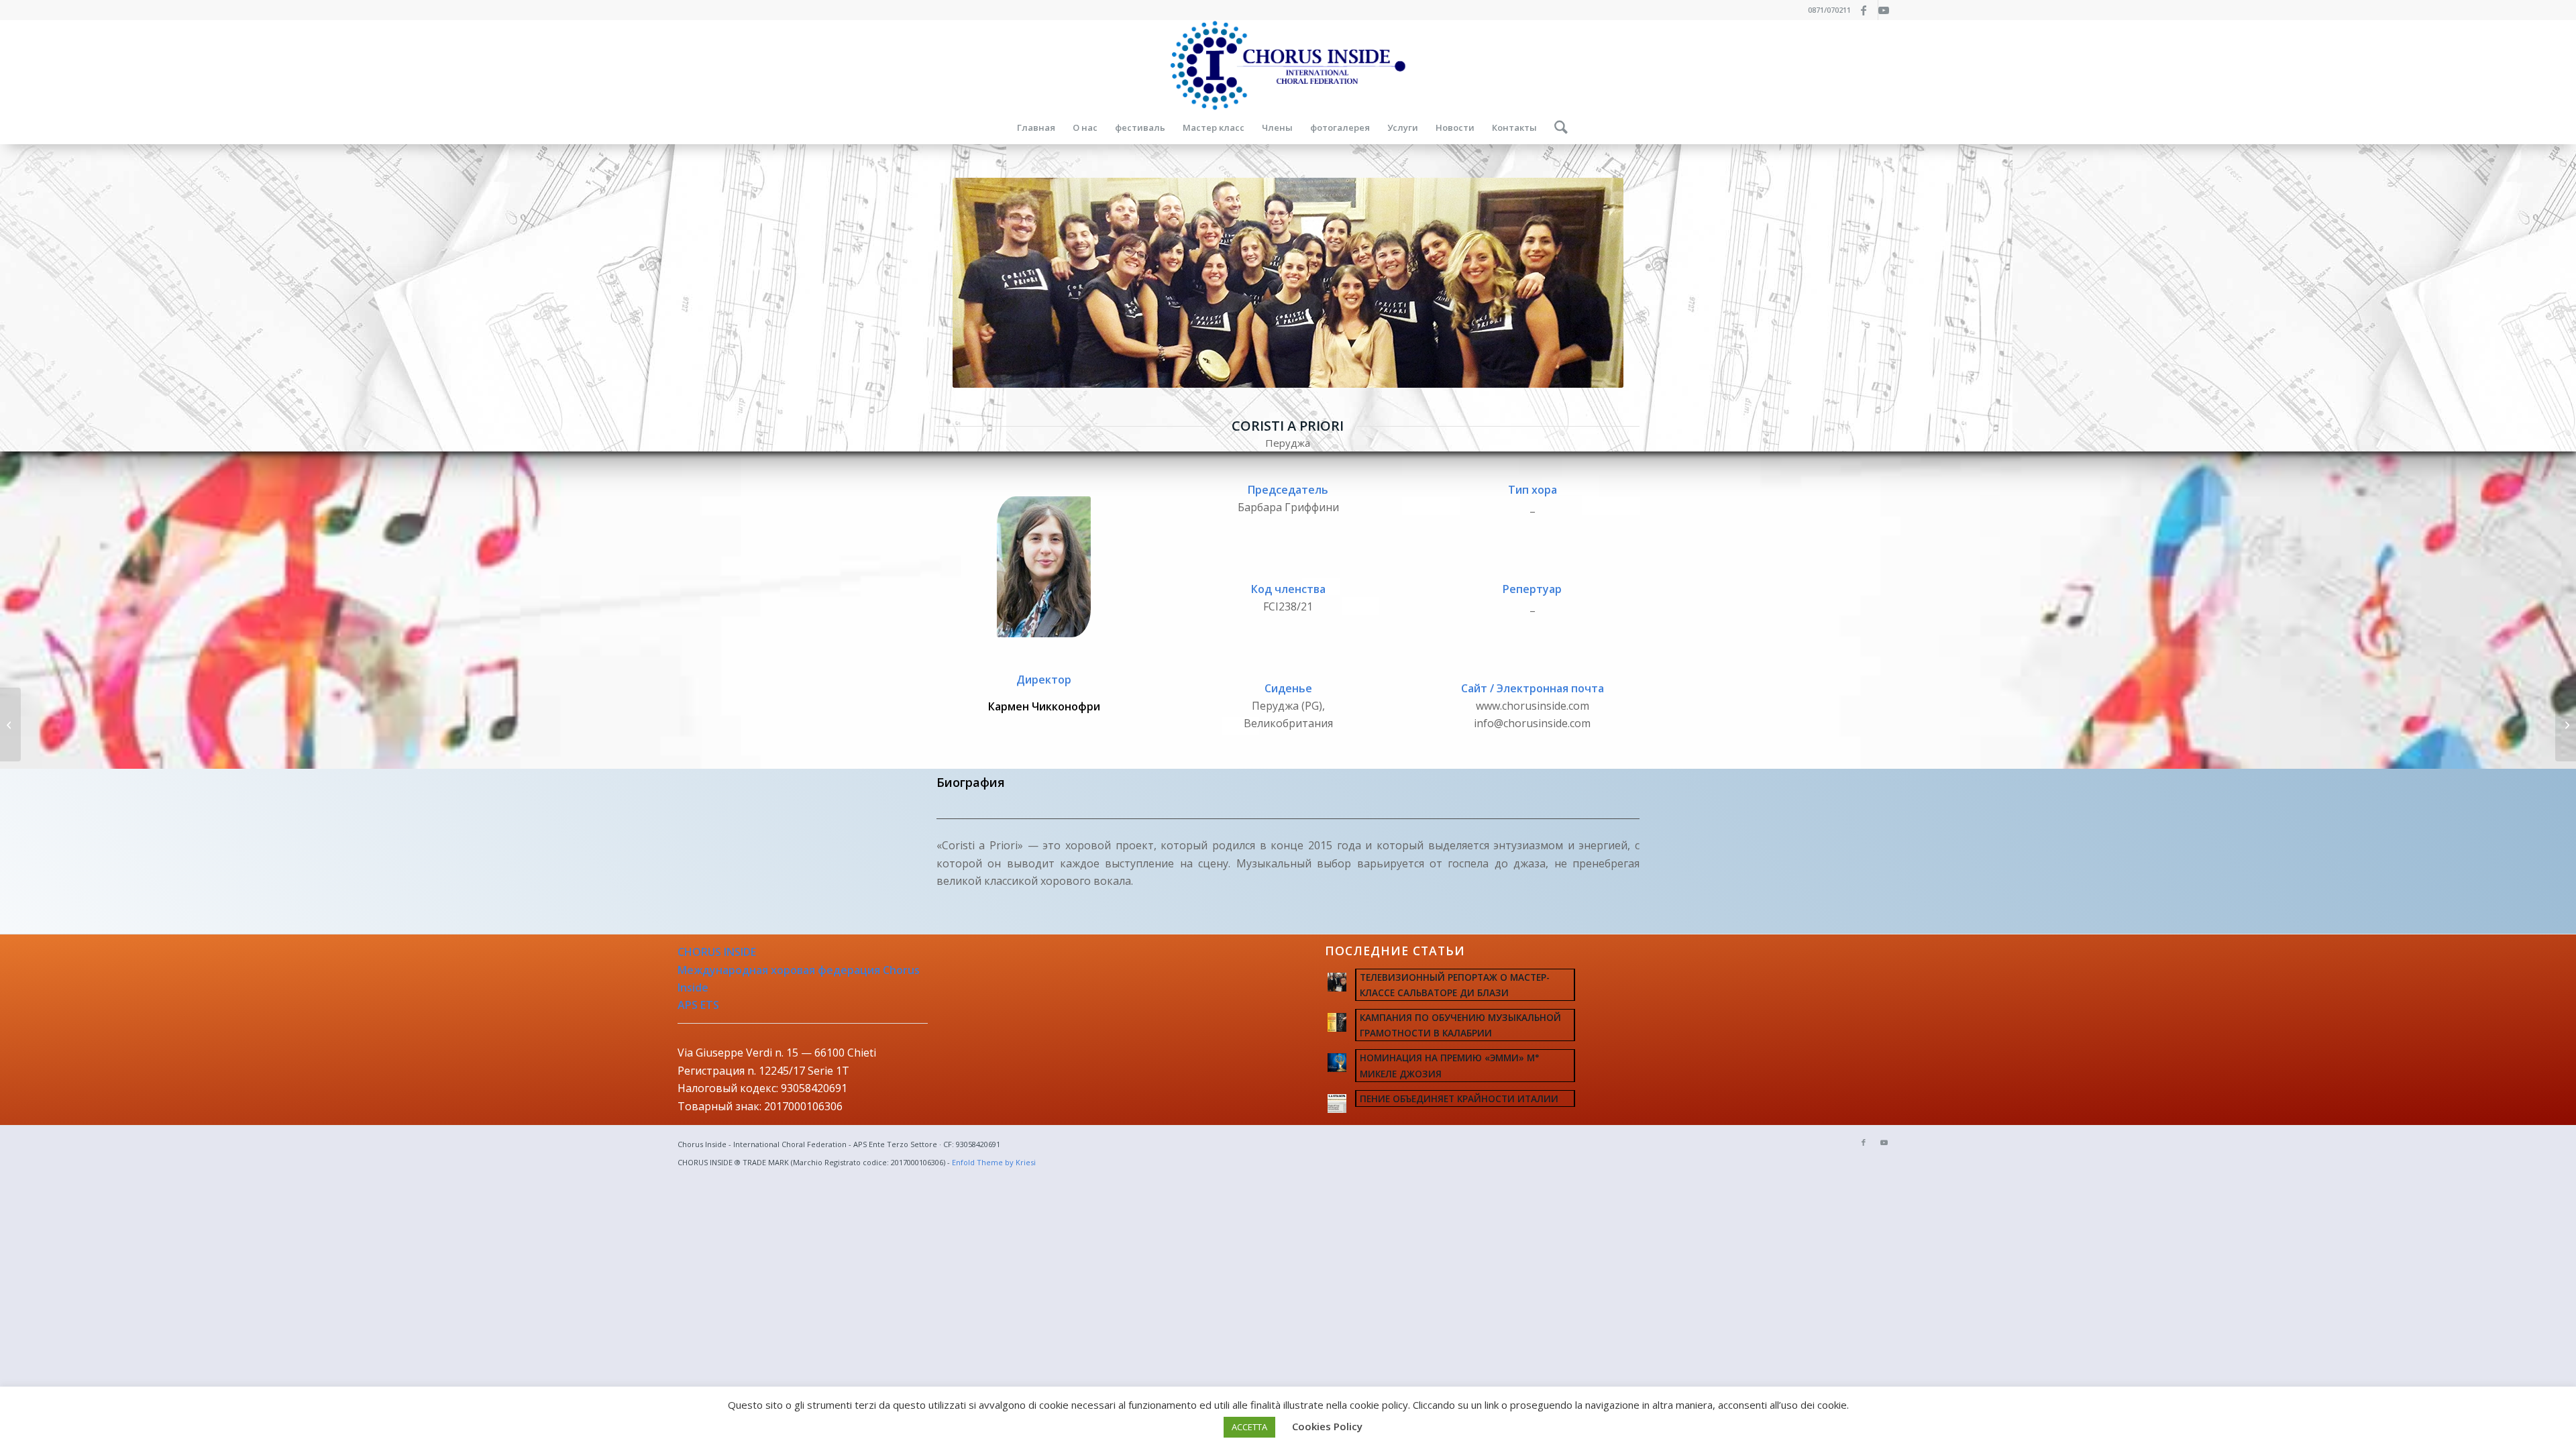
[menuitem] (1036, 127)
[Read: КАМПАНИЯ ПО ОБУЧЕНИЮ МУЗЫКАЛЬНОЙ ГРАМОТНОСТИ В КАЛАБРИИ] (1337, 1022)
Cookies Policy (1327, 1426)
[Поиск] (1557, 127)
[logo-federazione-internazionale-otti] (1288, 65)
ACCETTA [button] (1249, 1427)
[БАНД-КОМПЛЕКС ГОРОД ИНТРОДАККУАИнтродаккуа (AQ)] (10, 724)
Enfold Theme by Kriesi (994, 1162)
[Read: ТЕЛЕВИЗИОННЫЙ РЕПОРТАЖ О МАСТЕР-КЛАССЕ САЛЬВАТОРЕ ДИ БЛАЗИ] (1337, 982)
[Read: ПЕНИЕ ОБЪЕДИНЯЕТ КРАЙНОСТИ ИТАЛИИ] (1337, 1104)
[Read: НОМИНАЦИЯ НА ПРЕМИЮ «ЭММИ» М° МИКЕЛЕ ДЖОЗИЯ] (1337, 1063)
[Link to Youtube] (1888, 10)
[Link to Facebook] (1868, 10)
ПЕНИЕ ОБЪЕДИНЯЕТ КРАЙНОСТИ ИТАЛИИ (1459, 1098)
